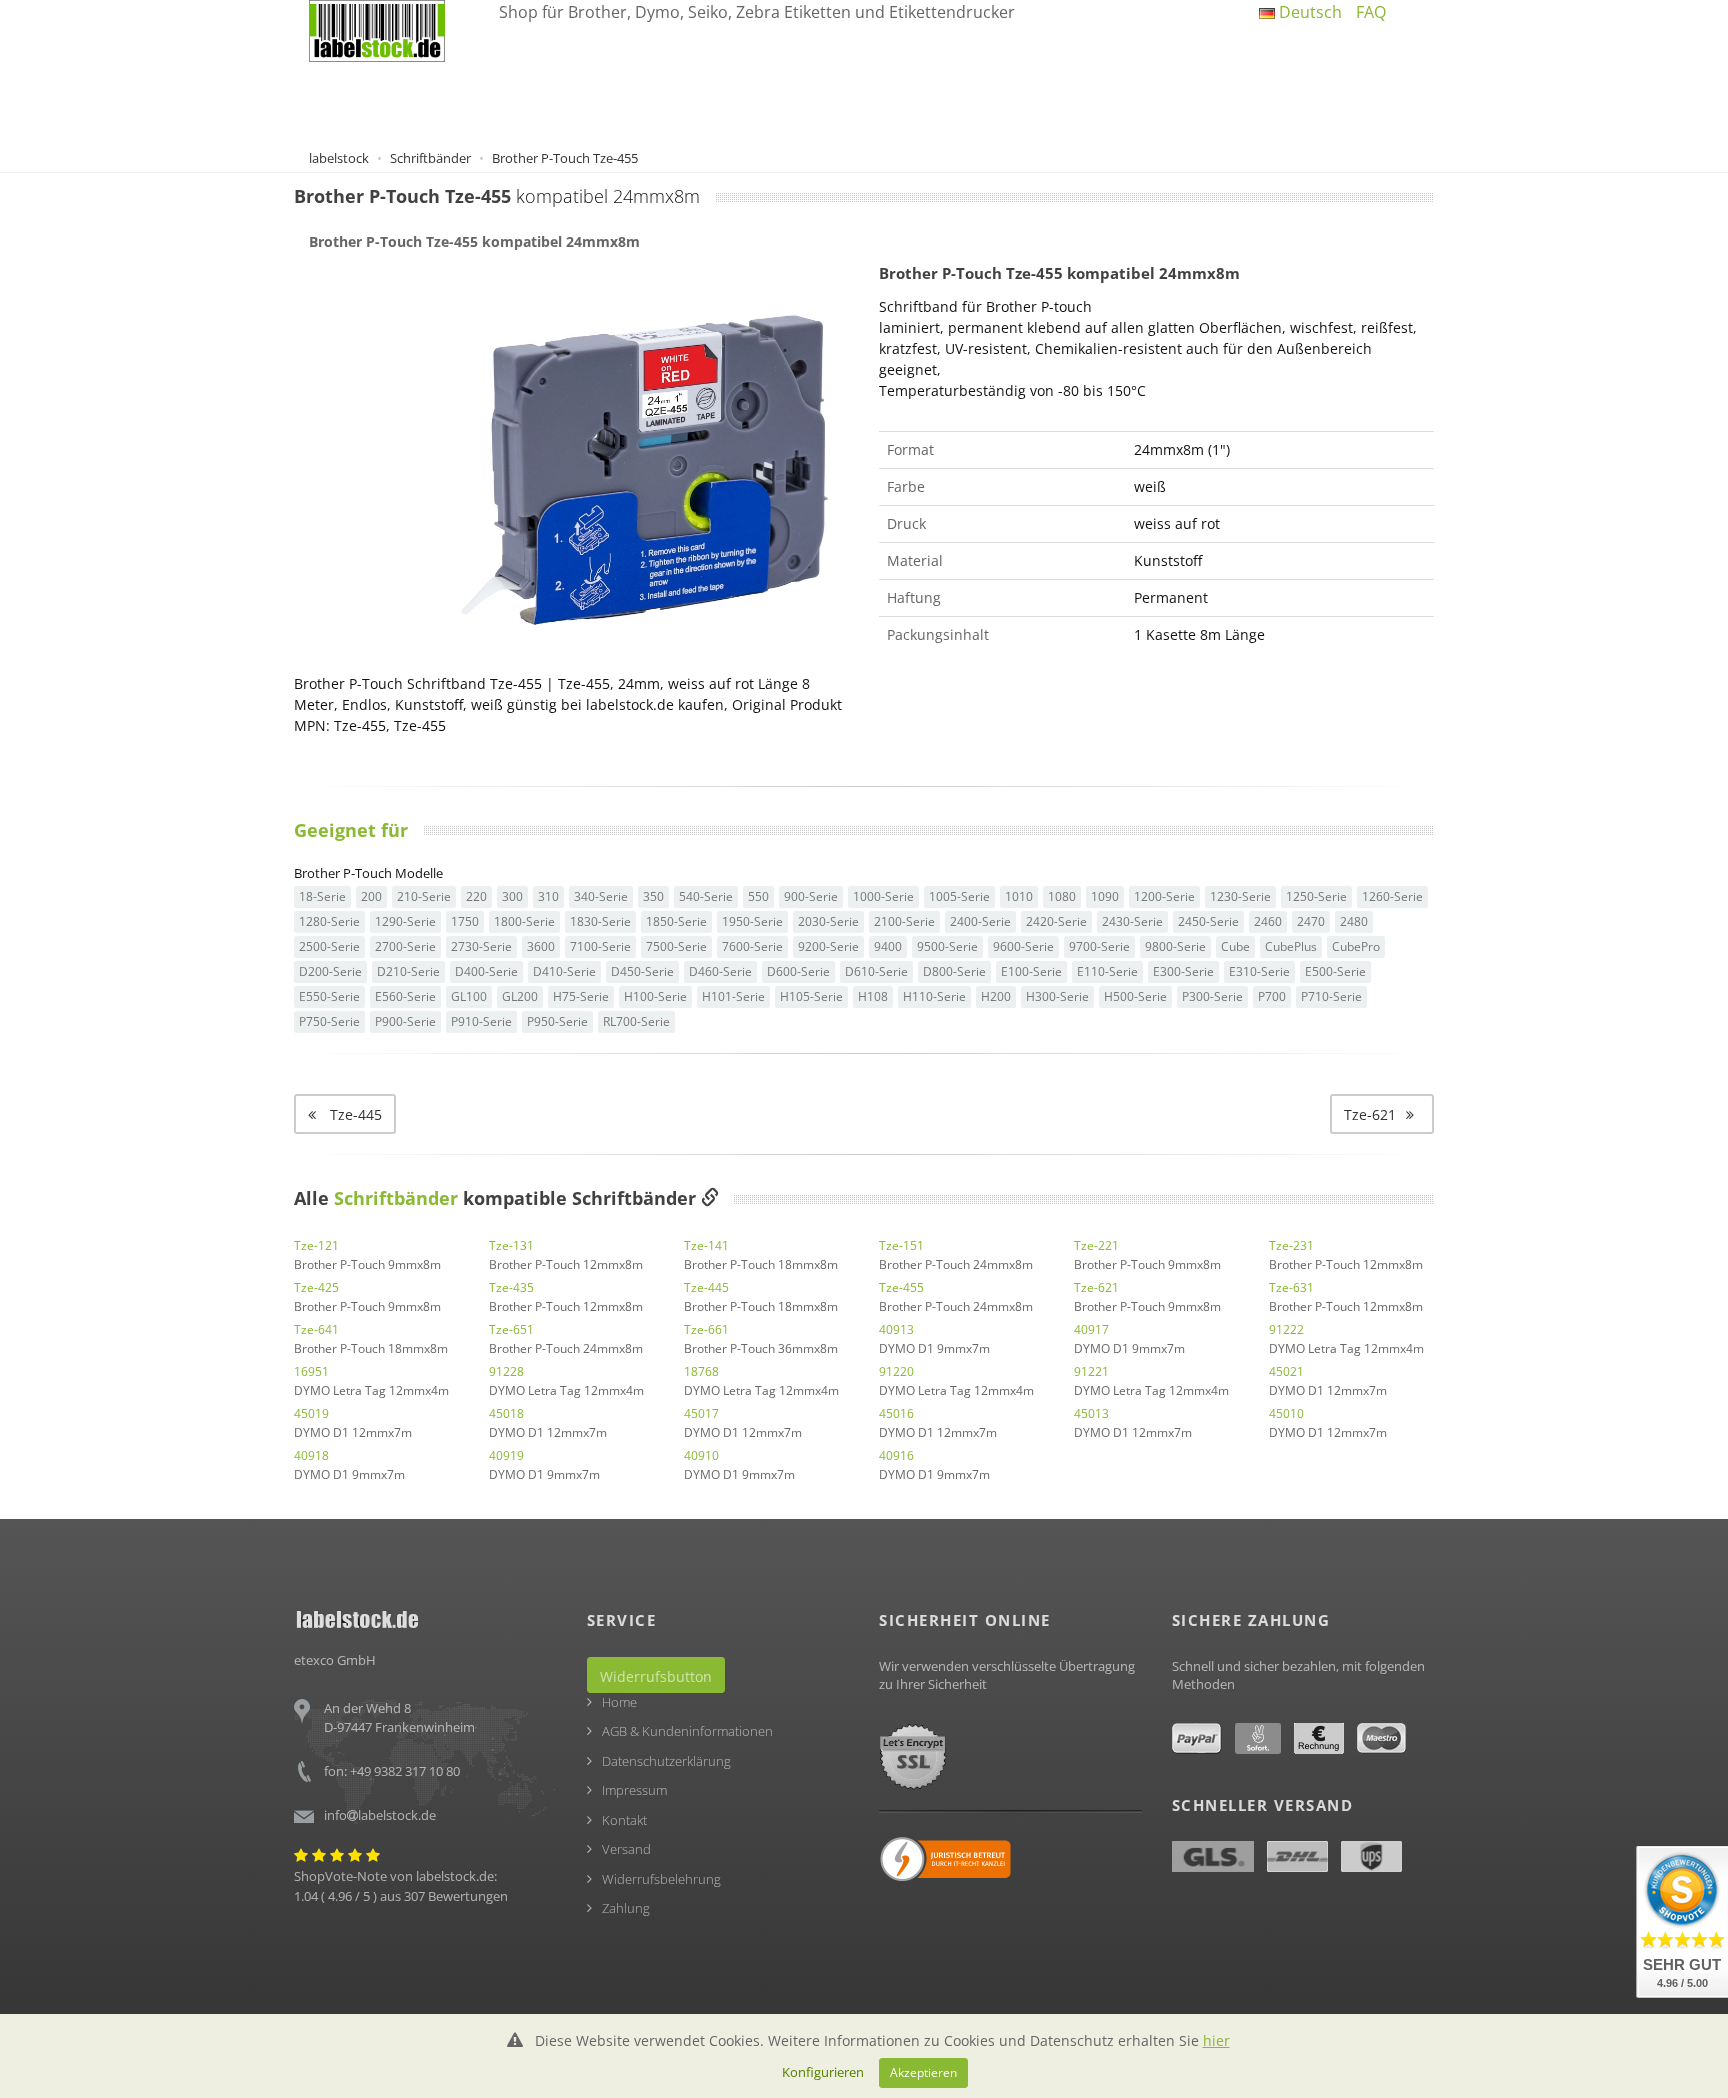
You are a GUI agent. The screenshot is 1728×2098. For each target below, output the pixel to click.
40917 (1091, 1329)
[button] (1382, 1114)
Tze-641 (316, 1329)
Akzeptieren (923, 2071)
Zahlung (626, 1908)
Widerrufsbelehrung (661, 1879)
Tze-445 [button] (354, 1114)
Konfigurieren (823, 2072)
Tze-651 (511, 1329)
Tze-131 (511, 1245)
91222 (1286, 1329)
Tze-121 (316, 1245)
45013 (1091, 1413)
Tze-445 (706, 1287)
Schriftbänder (396, 1198)
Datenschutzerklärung (666, 1761)
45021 (1286, 1371)
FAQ (1371, 12)
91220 (896, 1371)
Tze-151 (901, 1245)
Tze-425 (316, 1287)
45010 (1286, 1413)
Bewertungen (468, 1896)
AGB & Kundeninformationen (687, 1731)
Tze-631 (1291, 1287)
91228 (506, 1371)
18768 (701, 1371)
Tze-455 (901, 1287)
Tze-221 (1096, 1245)
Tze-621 (1096, 1287)
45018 (506, 1413)
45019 (311, 1413)
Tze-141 (706, 1245)
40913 (896, 1329)
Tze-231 (1291, 1245)
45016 (896, 1413)
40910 (701, 1455)
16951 (311, 1371)
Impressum (634, 1790)
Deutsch (1308, 12)
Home (619, 1702)
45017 (701, 1413)
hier (1216, 2040)
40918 (311, 1455)
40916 (896, 1455)
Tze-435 (511, 1287)
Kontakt (624, 1820)
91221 (1091, 1371)
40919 (506, 1455)
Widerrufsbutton (656, 1676)
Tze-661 (706, 1329)
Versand (626, 1849)
